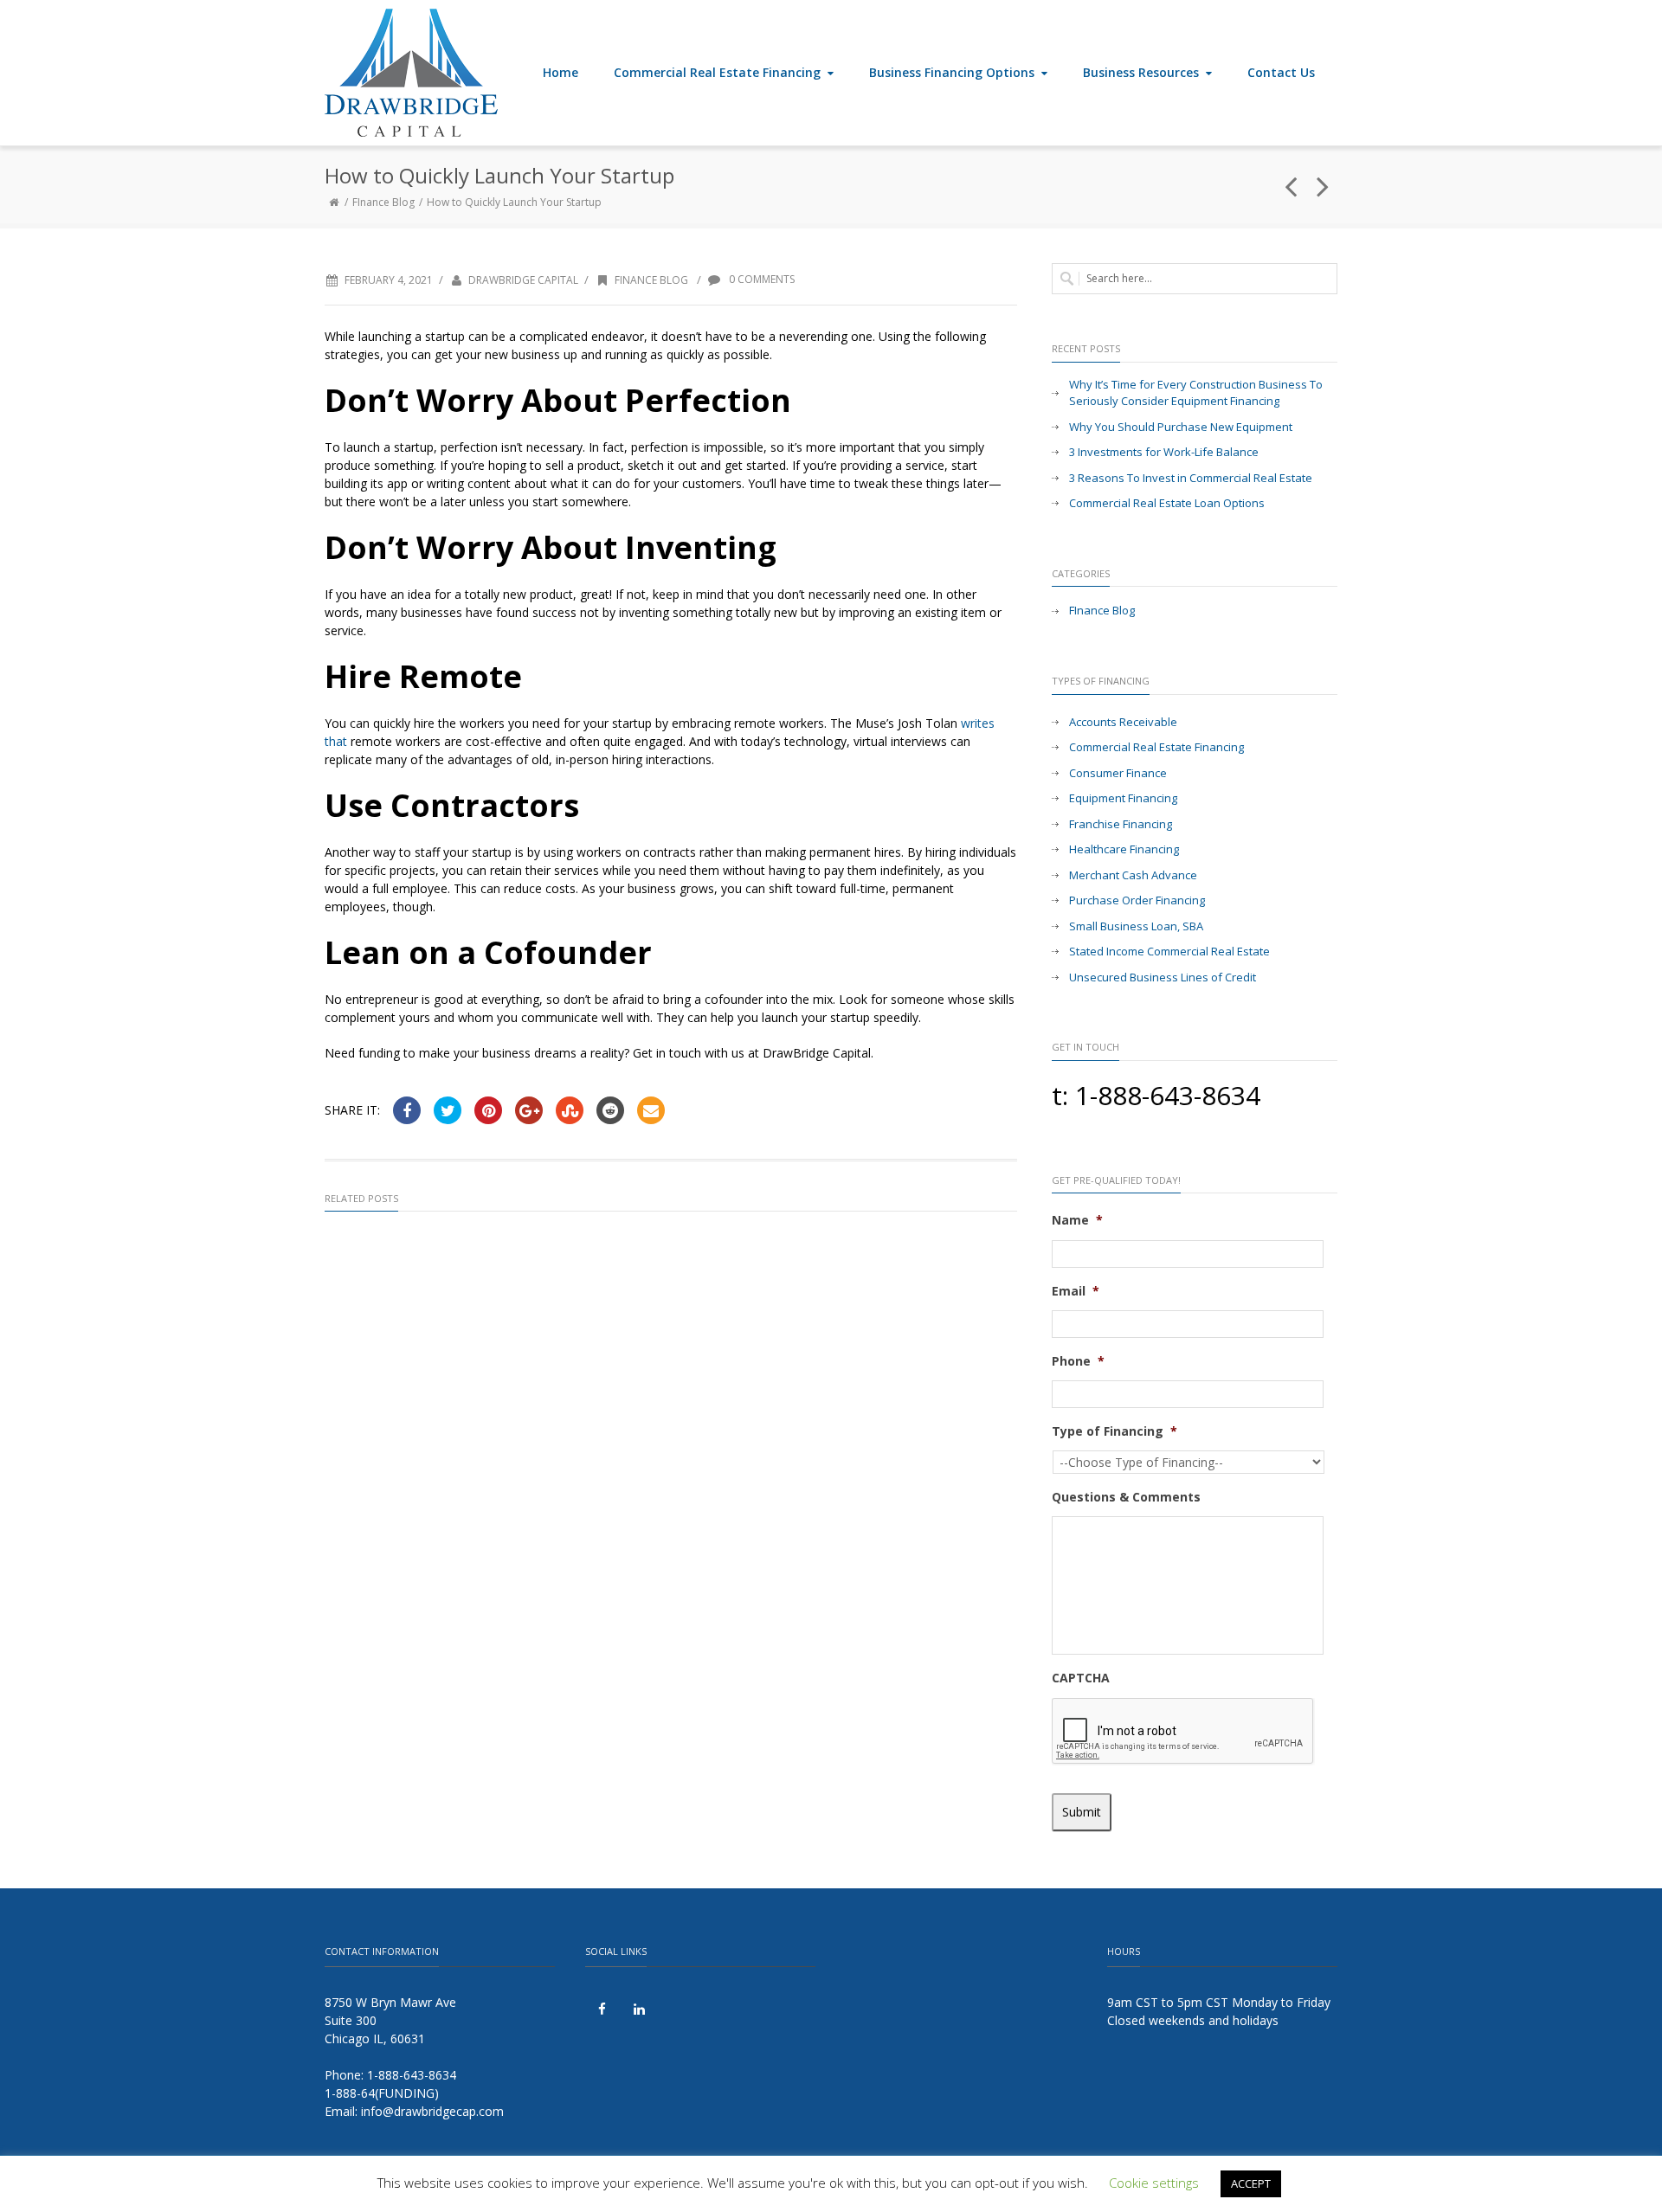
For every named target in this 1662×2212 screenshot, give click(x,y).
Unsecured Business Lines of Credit (1163, 977)
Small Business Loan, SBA (1136, 926)
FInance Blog (383, 202)
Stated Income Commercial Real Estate (1169, 951)
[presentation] (1183, 1732)
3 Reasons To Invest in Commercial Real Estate (1191, 478)
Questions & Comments (1126, 1497)
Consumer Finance (1118, 773)
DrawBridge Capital (523, 280)
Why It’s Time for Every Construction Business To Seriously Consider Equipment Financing (1196, 393)
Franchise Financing (1121, 824)
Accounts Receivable (1123, 722)
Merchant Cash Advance (1133, 875)
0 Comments (760, 279)
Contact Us (1281, 72)
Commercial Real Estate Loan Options (1167, 503)
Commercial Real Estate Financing (717, 72)
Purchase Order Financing (1137, 900)
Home (560, 72)
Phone (1078, 1361)
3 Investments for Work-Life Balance (1164, 452)
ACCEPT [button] (1251, 2183)
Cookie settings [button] (1154, 2183)
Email (1076, 1291)
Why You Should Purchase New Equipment (1181, 427)
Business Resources (1141, 72)
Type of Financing (1114, 1431)
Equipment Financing (1123, 798)
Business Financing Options (952, 72)
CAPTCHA (1081, 1678)
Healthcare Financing (1124, 849)
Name (1077, 1220)
